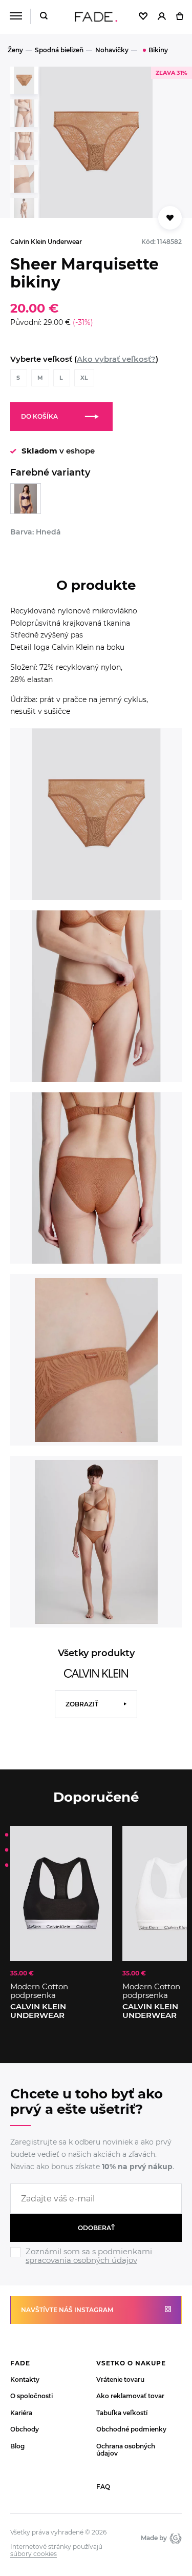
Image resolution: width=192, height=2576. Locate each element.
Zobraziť (82, 1704)
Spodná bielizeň (59, 50)
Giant (174, 2538)
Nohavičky (112, 50)
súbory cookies (34, 2554)
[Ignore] (96, 2266)
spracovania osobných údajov (81, 2260)
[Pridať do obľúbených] (99, 1839)
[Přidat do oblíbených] (170, 218)
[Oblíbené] (143, 17)
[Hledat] (44, 17)
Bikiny (158, 50)
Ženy (15, 50)
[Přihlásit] (162, 17)
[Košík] (179, 17)
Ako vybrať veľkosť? (116, 359)
